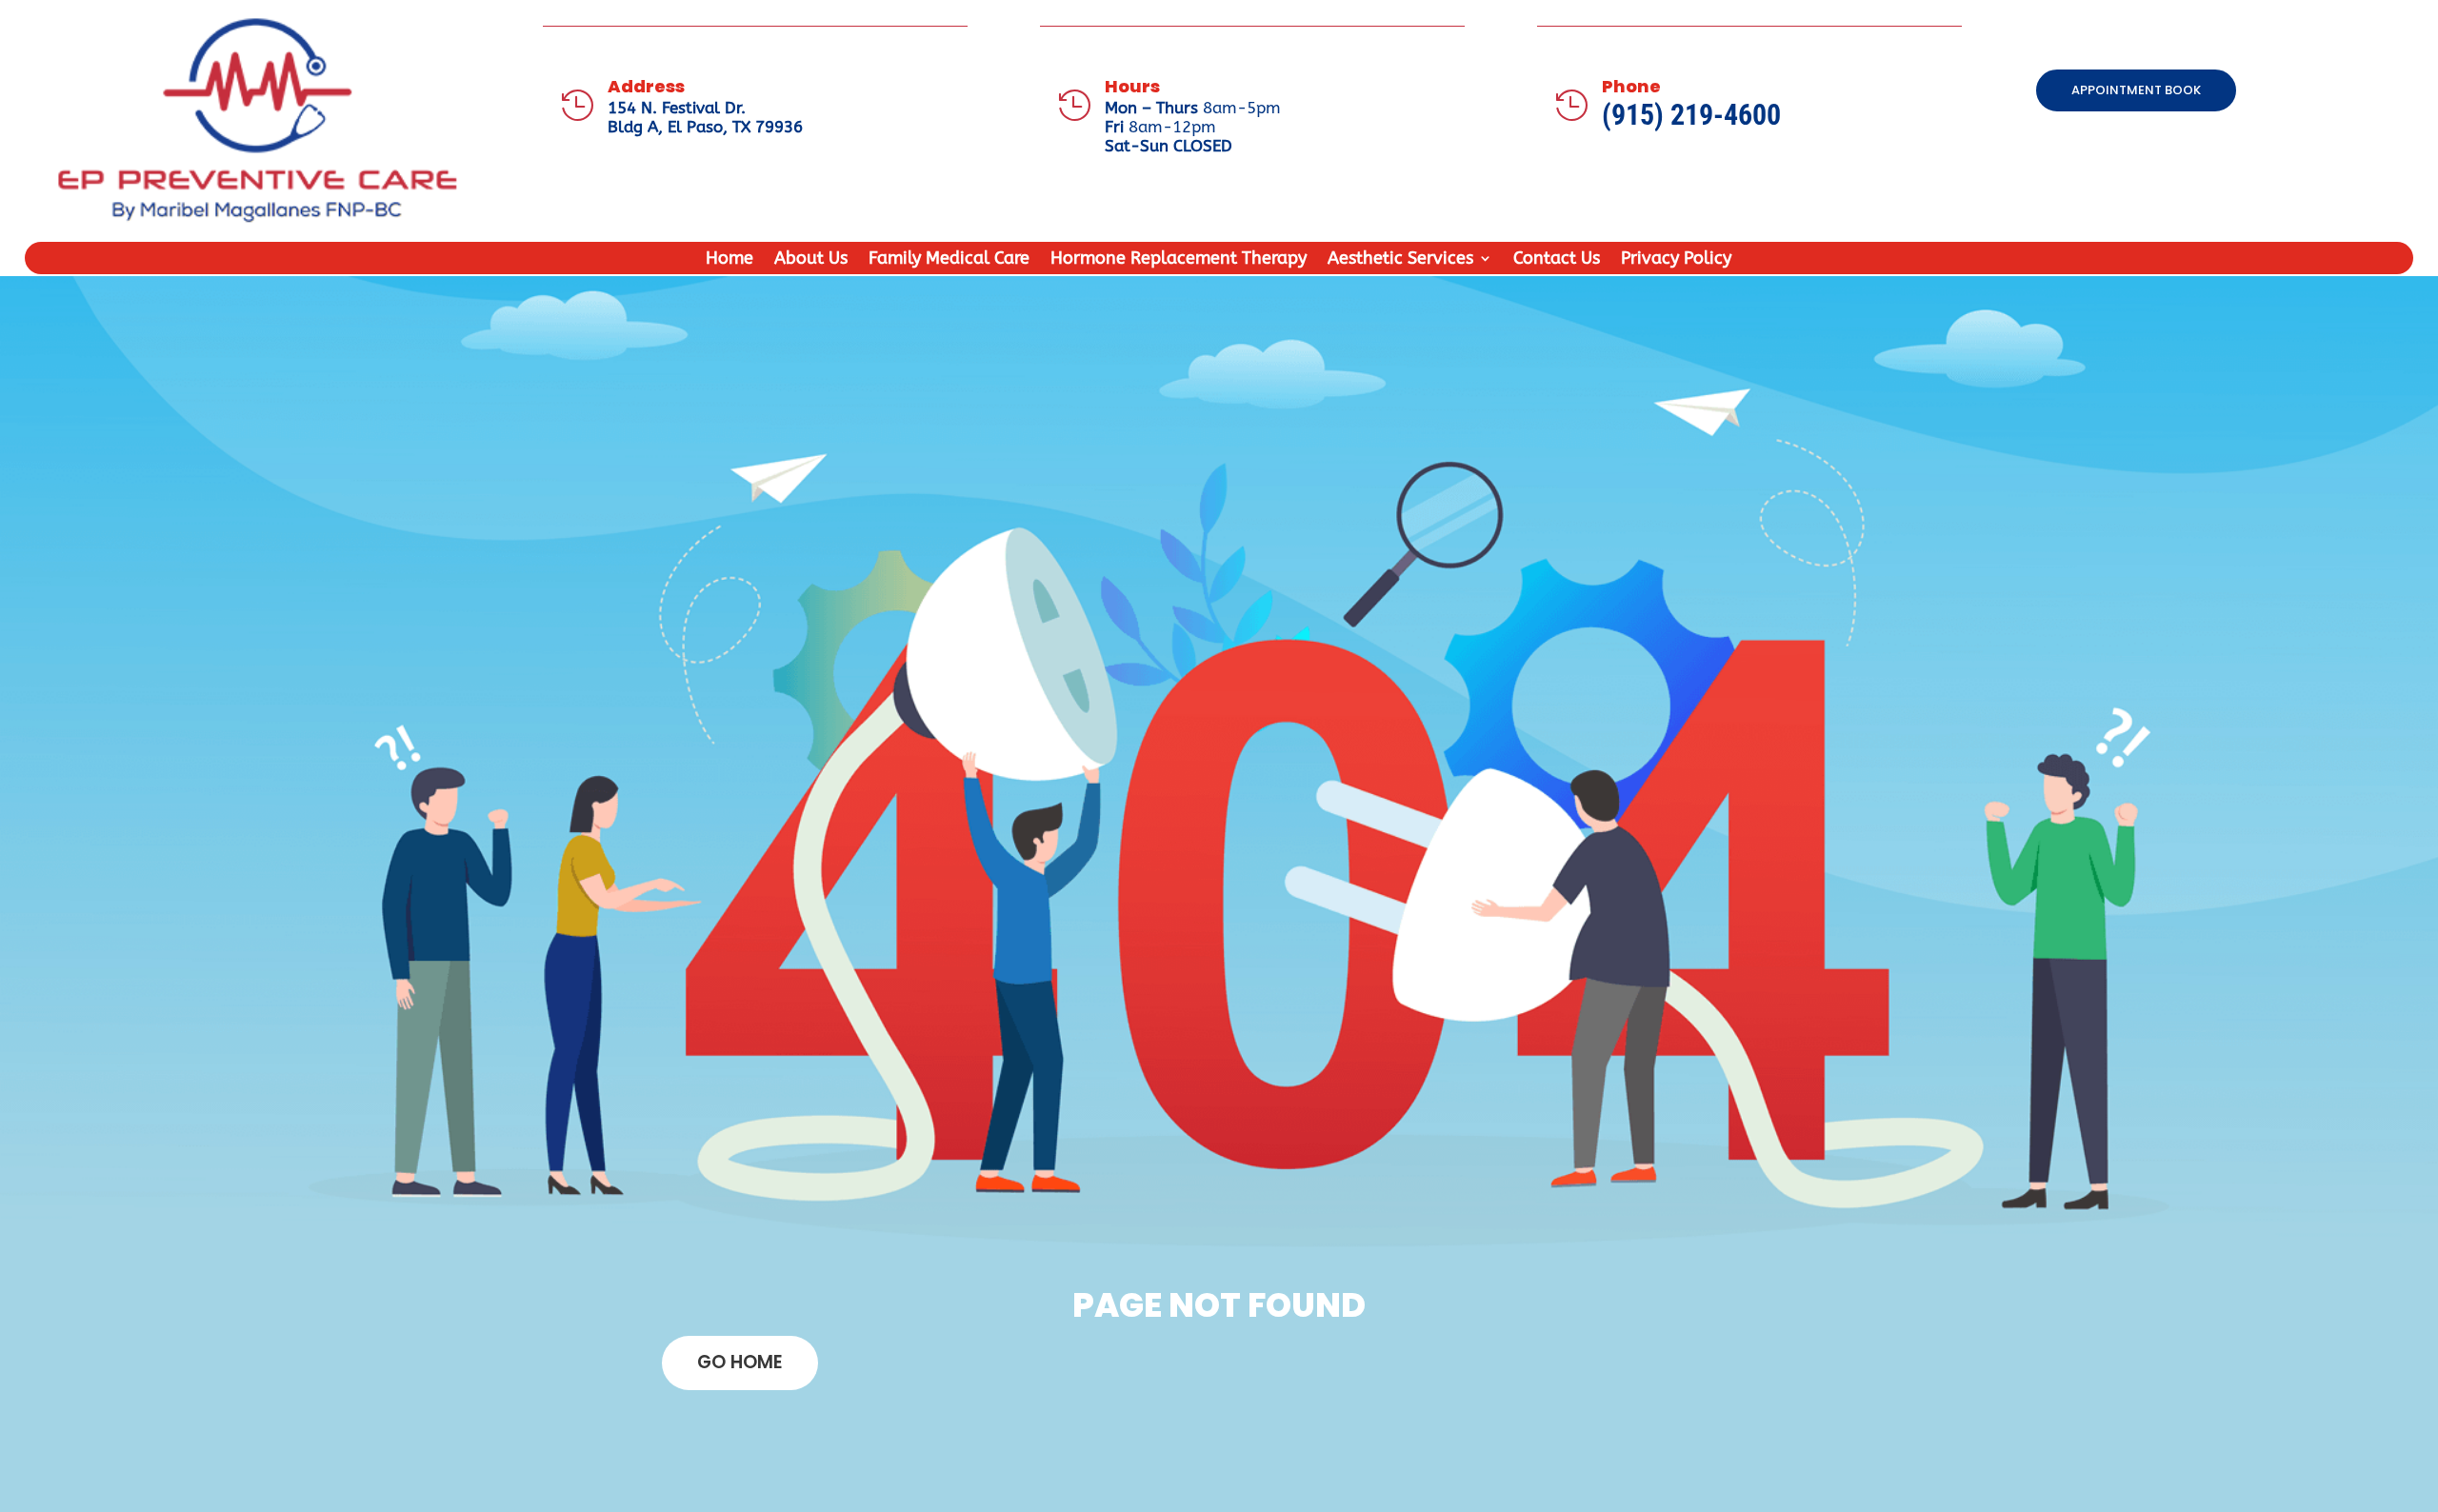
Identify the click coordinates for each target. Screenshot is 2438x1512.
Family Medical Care (949, 260)
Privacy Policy (1676, 260)
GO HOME (740, 1362)
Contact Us (1557, 260)
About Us (811, 260)
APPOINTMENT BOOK (2136, 90)
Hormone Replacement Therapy (1179, 260)
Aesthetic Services (1400, 260)
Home (729, 260)
